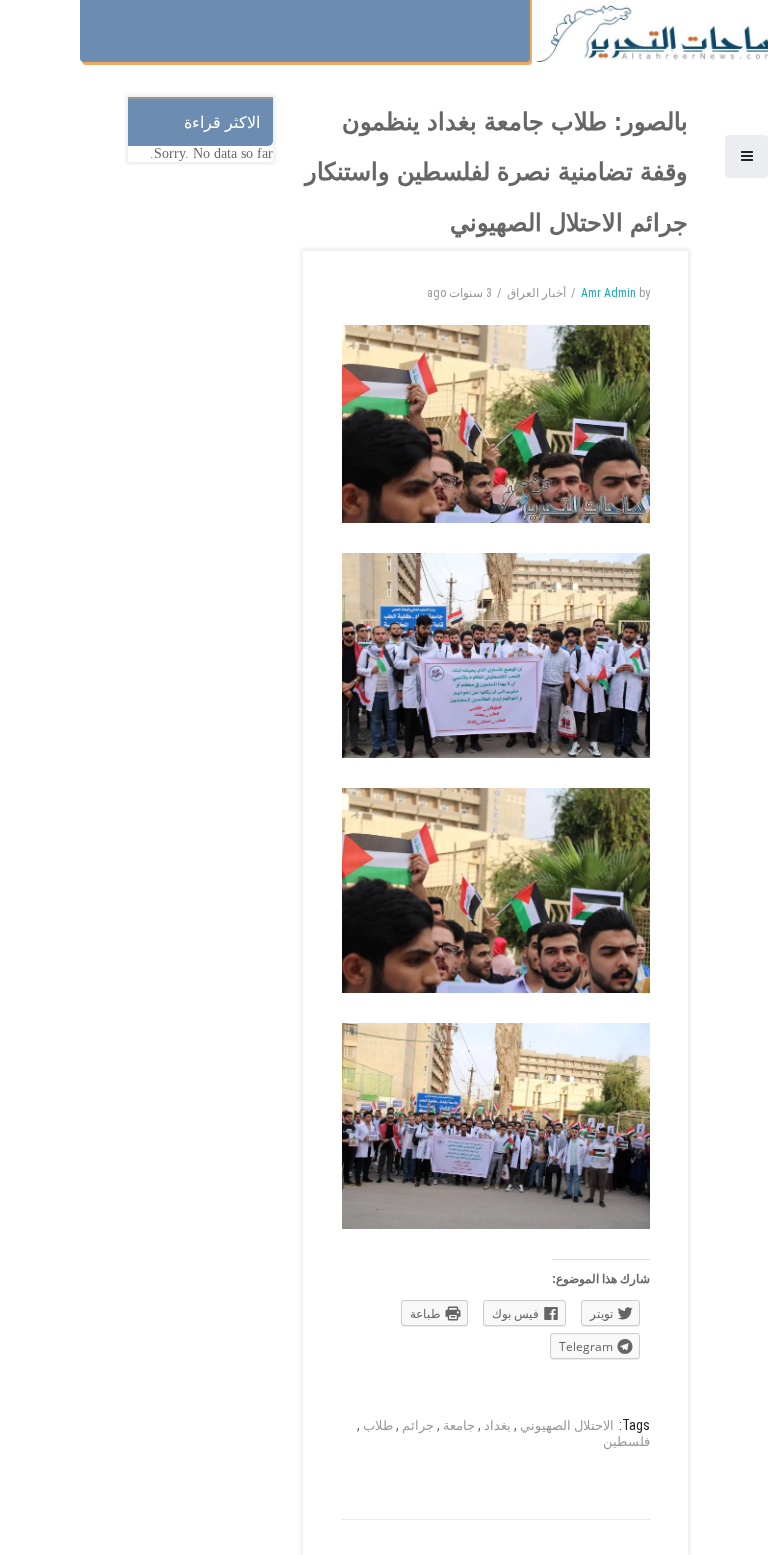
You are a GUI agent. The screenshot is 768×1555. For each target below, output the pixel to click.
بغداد (497, 1425)
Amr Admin (608, 293)
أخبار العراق (536, 293)
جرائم (418, 1425)
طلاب (378, 1425)
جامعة (459, 1425)
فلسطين (626, 1441)
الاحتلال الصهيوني (567, 1425)
